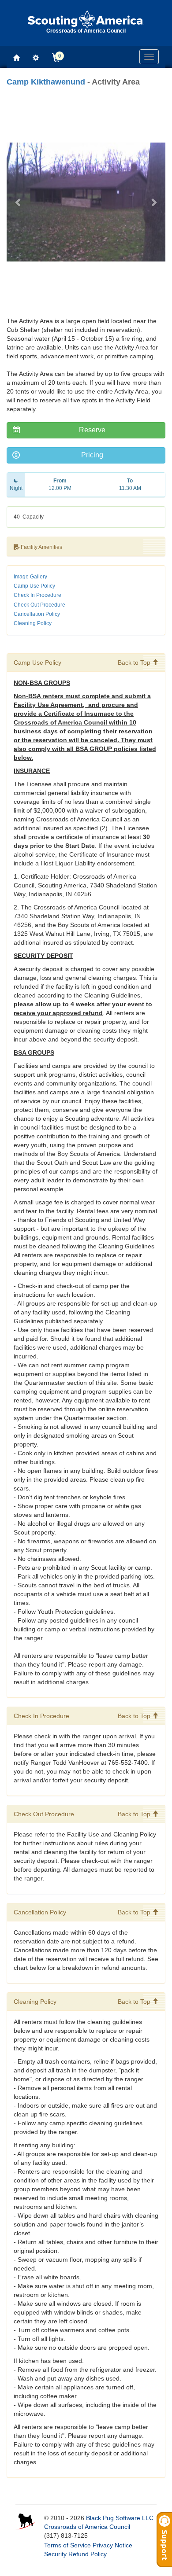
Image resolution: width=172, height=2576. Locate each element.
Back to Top (135, 662)
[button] (19, 202)
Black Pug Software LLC (120, 2518)
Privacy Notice (112, 2545)
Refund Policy (88, 2554)
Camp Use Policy (34, 586)
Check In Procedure (37, 595)
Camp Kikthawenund (46, 82)
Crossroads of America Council (87, 2527)
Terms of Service (67, 2545)
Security (55, 2554)
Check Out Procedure (39, 605)
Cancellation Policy (37, 614)
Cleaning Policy (33, 623)
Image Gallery (30, 577)
